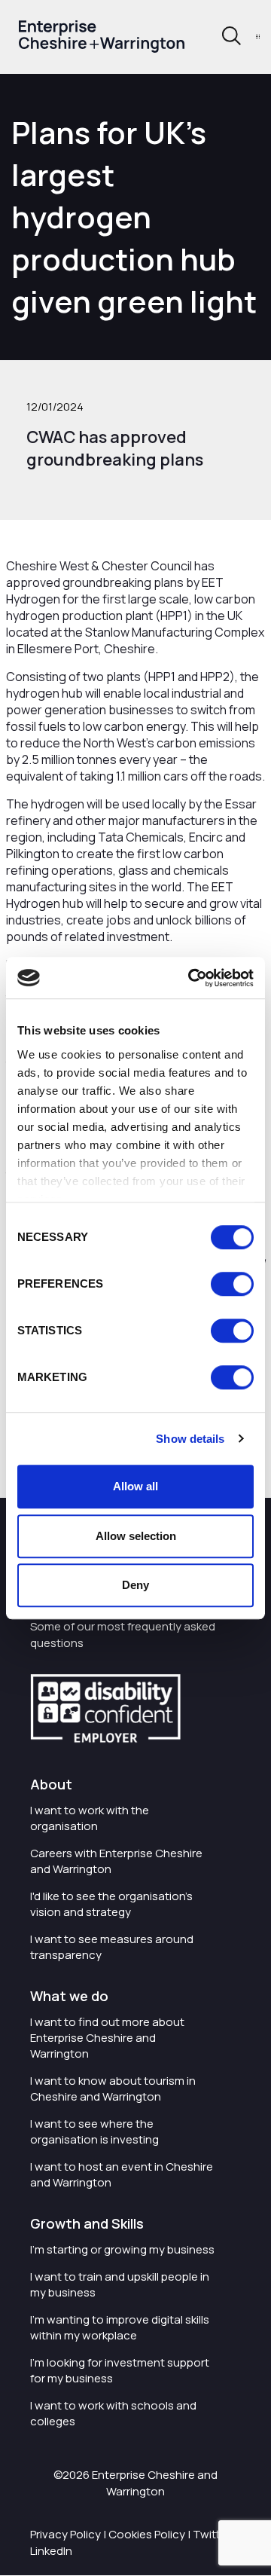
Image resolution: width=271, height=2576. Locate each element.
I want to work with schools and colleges (113, 2413)
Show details (190, 1439)
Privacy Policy (65, 2534)
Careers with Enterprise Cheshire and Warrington (116, 1861)
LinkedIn (51, 2551)
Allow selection (136, 1536)
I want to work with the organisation (90, 1818)
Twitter (212, 2534)
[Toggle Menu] (258, 37)
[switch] (232, 1284)
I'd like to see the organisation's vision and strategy (111, 1904)
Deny (135, 1585)
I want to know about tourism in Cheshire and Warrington (113, 2089)
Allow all (135, 1486)
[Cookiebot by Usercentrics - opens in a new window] (191, 978)
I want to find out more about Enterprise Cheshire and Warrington (107, 2038)
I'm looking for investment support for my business (120, 2370)
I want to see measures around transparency (112, 1947)
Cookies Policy (147, 2534)
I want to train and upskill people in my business (120, 2284)
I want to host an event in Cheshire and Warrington (122, 2174)
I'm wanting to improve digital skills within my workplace (120, 2327)
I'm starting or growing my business (122, 2249)
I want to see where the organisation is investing (94, 2131)
